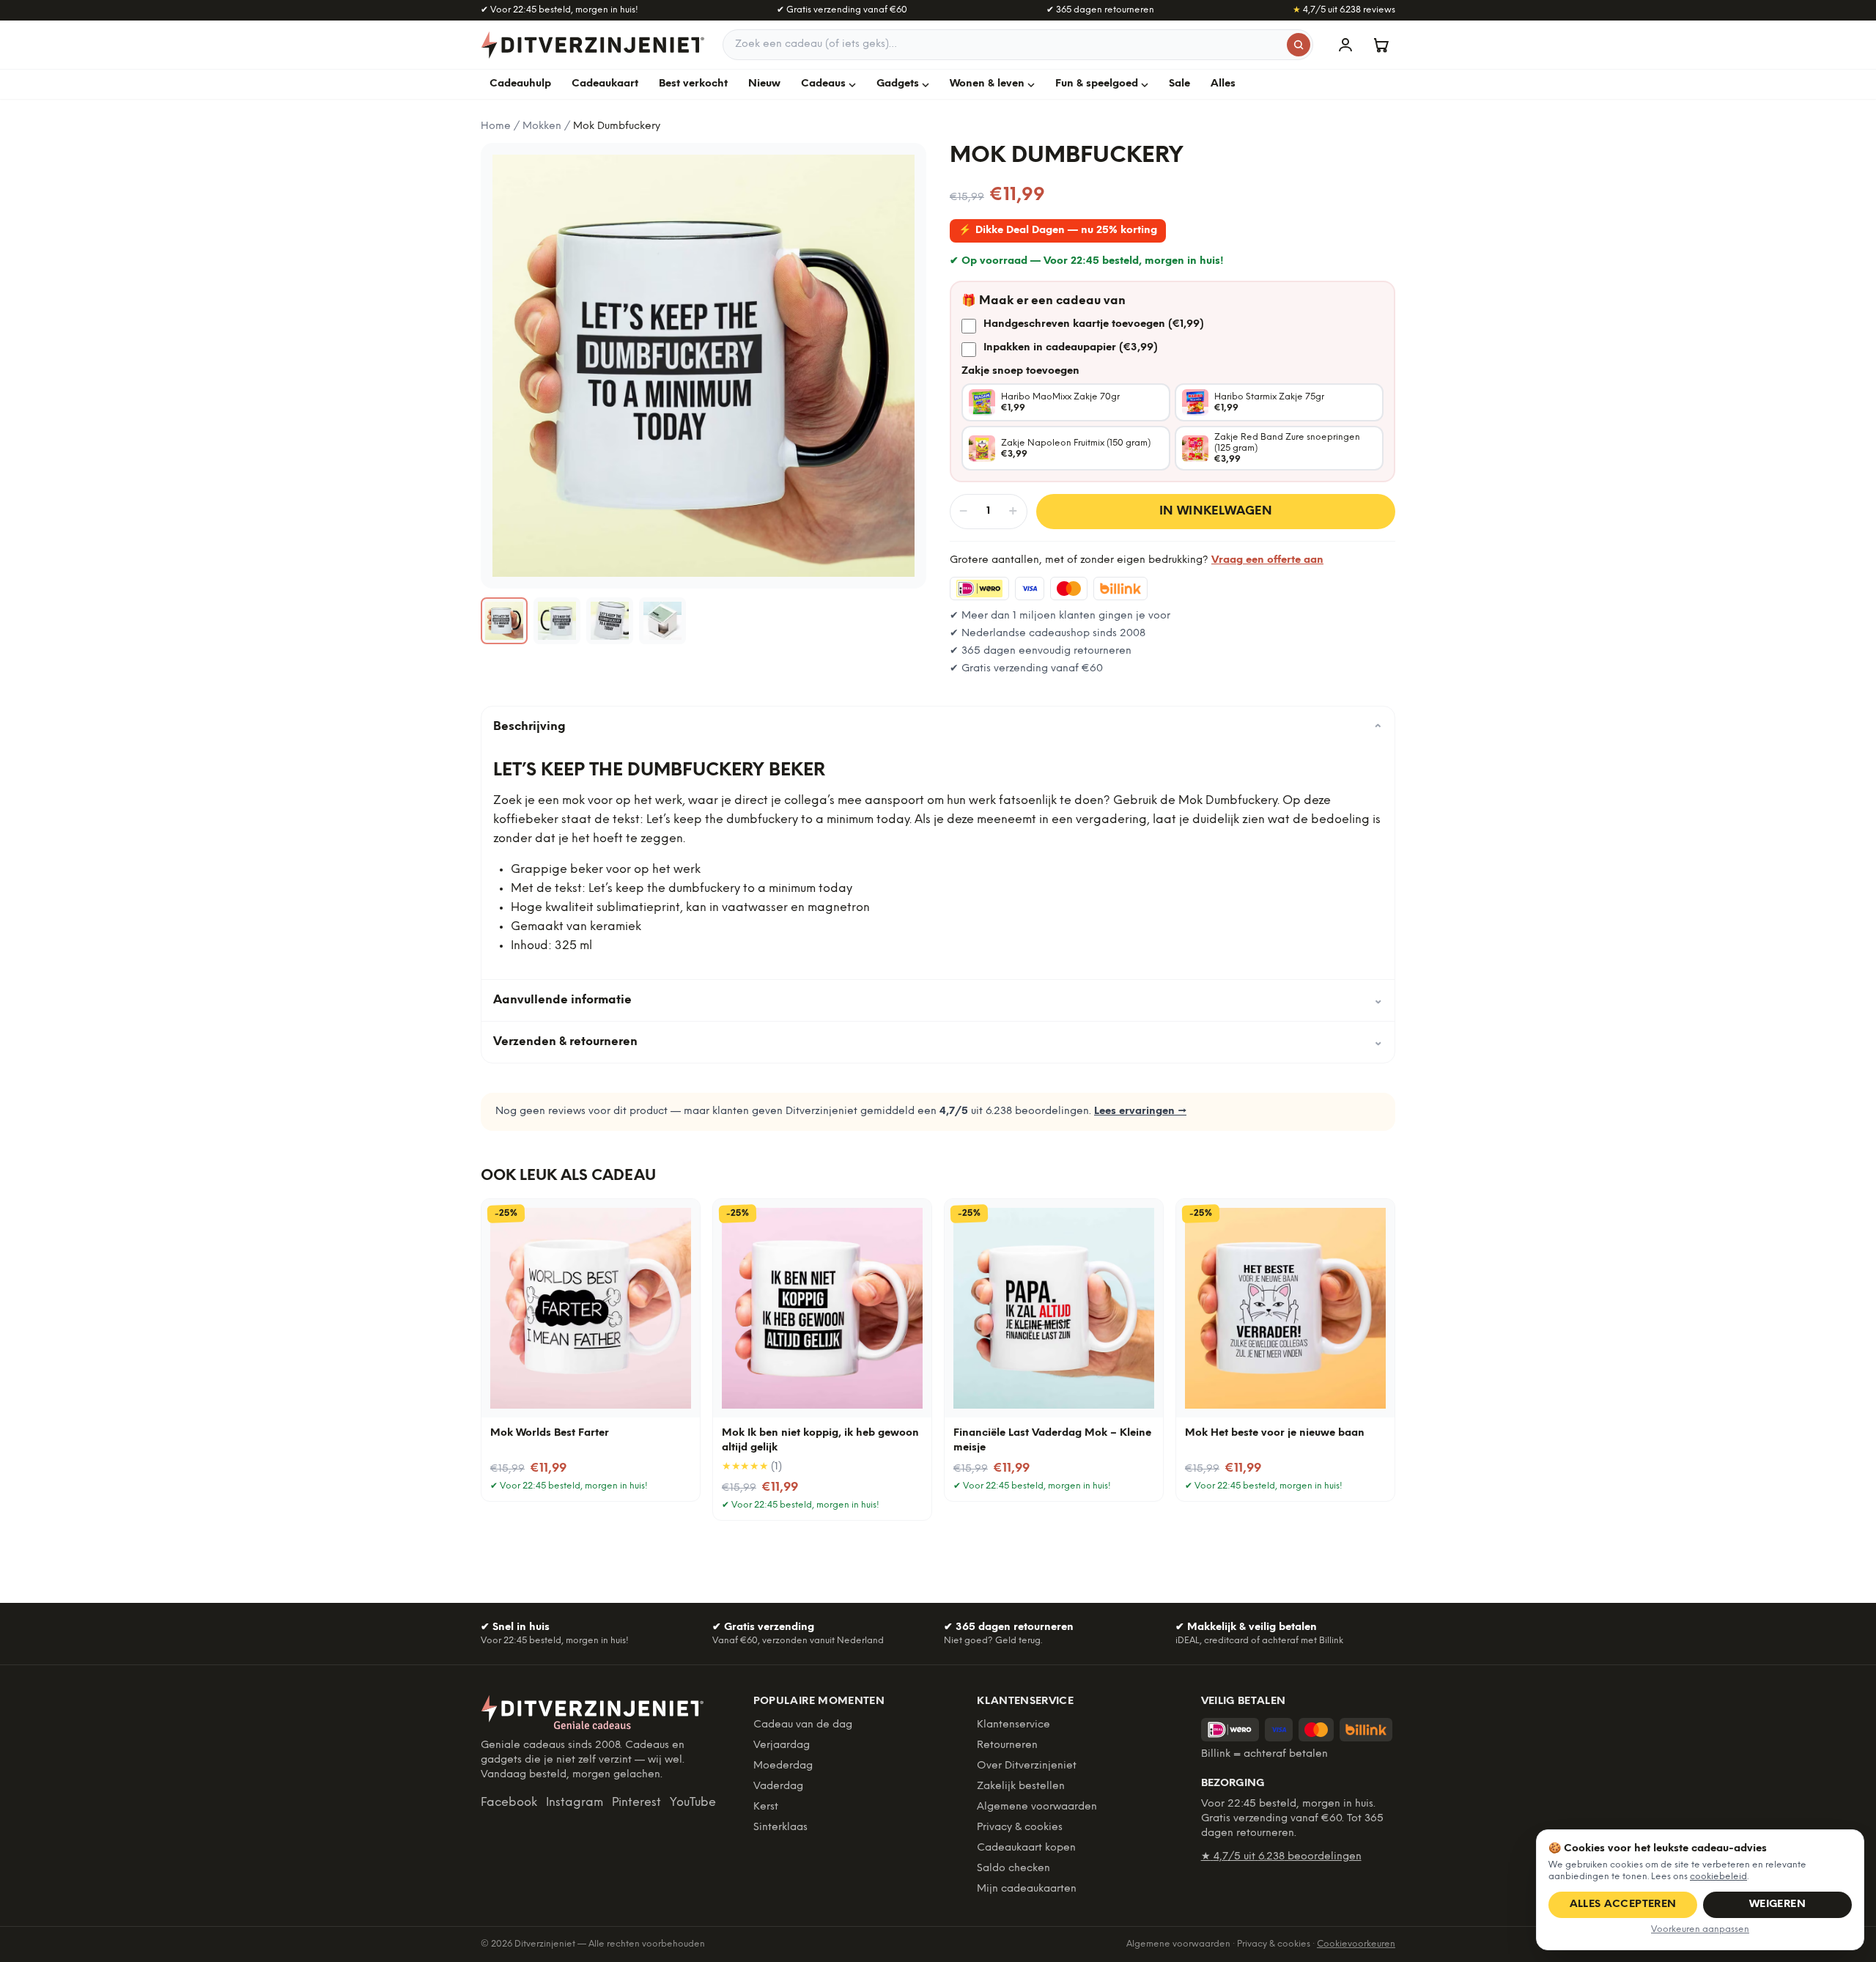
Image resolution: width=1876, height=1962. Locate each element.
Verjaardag (782, 1745)
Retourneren (1007, 1745)
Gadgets (898, 84)
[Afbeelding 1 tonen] (504, 621)
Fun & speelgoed (1097, 84)
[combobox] (1018, 45)
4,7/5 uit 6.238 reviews (1344, 10)
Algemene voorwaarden (1037, 1807)
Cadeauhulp (520, 84)
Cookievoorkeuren (1356, 1944)
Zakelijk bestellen (1021, 1786)
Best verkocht (693, 84)
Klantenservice (1013, 1725)
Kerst (766, 1807)
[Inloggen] (1345, 45)
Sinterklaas (780, 1828)
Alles (1223, 84)
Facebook (509, 1803)
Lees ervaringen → (1140, 1111)
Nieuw (764, 84)
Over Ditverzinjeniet (1027, 1766)
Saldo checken (1013, 1869)
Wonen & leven (987, 84)
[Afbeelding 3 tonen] (610, 621)
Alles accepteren (1623, 1904)
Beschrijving (938, 727)
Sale (1179, 84)
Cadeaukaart (605, 84)
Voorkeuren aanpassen (1700, 1929)
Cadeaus (823, 84)
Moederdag (783, 1766)
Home (496, 126)
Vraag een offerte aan (1267, 560)
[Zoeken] (1299, 45)
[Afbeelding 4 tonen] (662, 621)
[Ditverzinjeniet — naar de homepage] (593, 45)
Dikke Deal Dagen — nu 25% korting (1058, 231)
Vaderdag (778, 1786)
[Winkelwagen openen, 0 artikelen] (1381, 45)
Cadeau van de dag (803, 1725)
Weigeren (1777, 1904)
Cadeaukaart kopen (1026, 1848)
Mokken (542, 126)
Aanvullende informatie (938, 1000)
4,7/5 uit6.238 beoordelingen (1281, 1857)
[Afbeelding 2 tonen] (557, 621)
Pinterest (636, 1803)
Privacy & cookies (1020, 1828)
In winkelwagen (1216, 511)
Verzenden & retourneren (938, 1042)
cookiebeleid (1718, 1877)
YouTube (693, 1803)
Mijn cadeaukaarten (1027, 1889)
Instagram (575, 1803)
